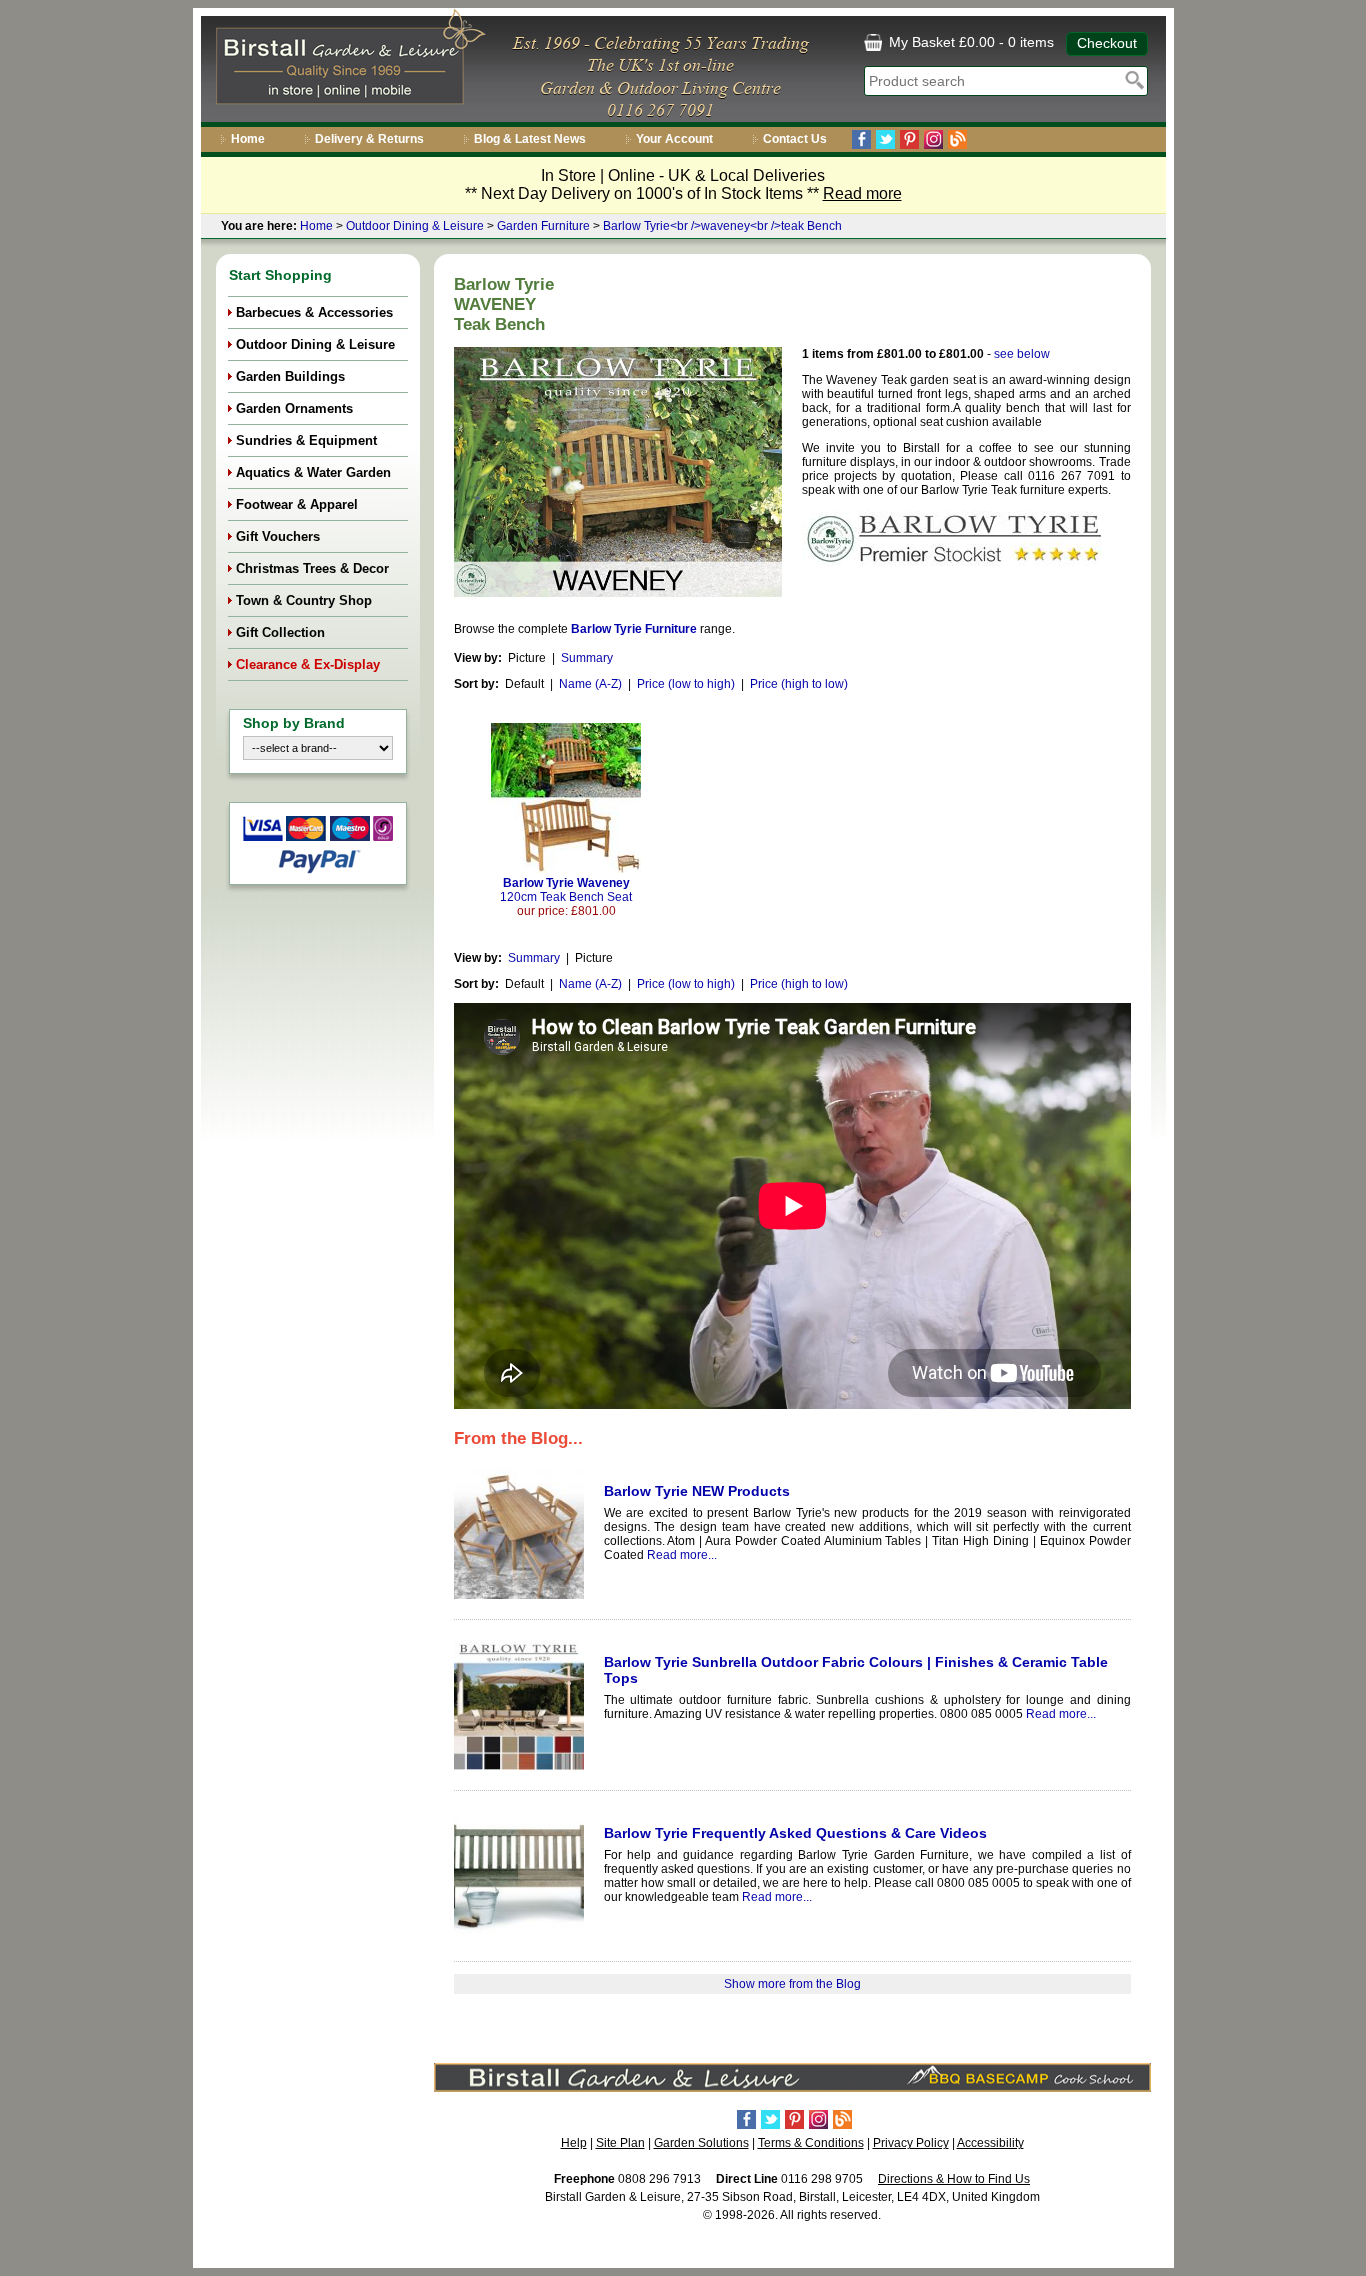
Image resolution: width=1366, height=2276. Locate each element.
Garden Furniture (543, 226)
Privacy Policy (911, 2143)
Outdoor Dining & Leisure (415, 226)
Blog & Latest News (530, 139)
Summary (587, 658)
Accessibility (990, 2143)
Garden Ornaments (294, 408)
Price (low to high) (686, 684)
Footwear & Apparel (297, 504)
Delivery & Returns (369, 139)
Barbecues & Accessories (314, 312)
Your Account (674, 139)
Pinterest (909, 139)
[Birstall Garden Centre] (347, 61)
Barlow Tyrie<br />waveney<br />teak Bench (722, 226)
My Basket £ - (969, 42)
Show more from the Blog (792, 1984)
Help (574, 2143)
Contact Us (795, 139)
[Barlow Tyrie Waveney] (566, 869)
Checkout (1107, 43)
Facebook (861, 139)
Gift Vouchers (278, 536)
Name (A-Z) (590, 684)
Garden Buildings (290, 376)
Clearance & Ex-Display (308, 664)
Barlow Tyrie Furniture (634, 629)
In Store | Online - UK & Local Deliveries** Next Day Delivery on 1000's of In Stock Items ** (683, 184)
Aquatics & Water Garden (313, 472)
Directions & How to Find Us (954, 2179)
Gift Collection (280, 632)
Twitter (885, 139)
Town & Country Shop (304, 600)
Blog (957, 139)
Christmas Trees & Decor (312, 568)
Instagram (933, 139)
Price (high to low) (799, 684)
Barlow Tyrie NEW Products (697, 1491)
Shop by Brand (294, 723)
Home (248, 139)
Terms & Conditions (811, 2143)
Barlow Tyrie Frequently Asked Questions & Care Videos (795, 1833)
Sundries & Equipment (306, 440)
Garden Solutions (701, 2143)
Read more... (682, 1555)
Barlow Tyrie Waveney (566, 890)
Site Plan (620, 2143)
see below (1022, 354)
